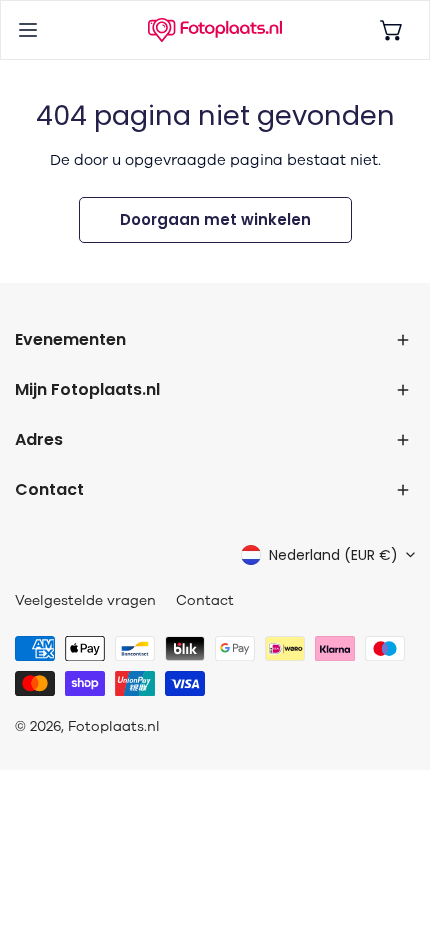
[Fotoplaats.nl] (215, 30)
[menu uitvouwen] (28, 30)
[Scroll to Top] (394, 826)
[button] (392, 30)
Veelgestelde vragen (85, 600)
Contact (205, 600)
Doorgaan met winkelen (215, 219)
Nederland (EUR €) (333, 555)
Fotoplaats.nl (114, 726)
